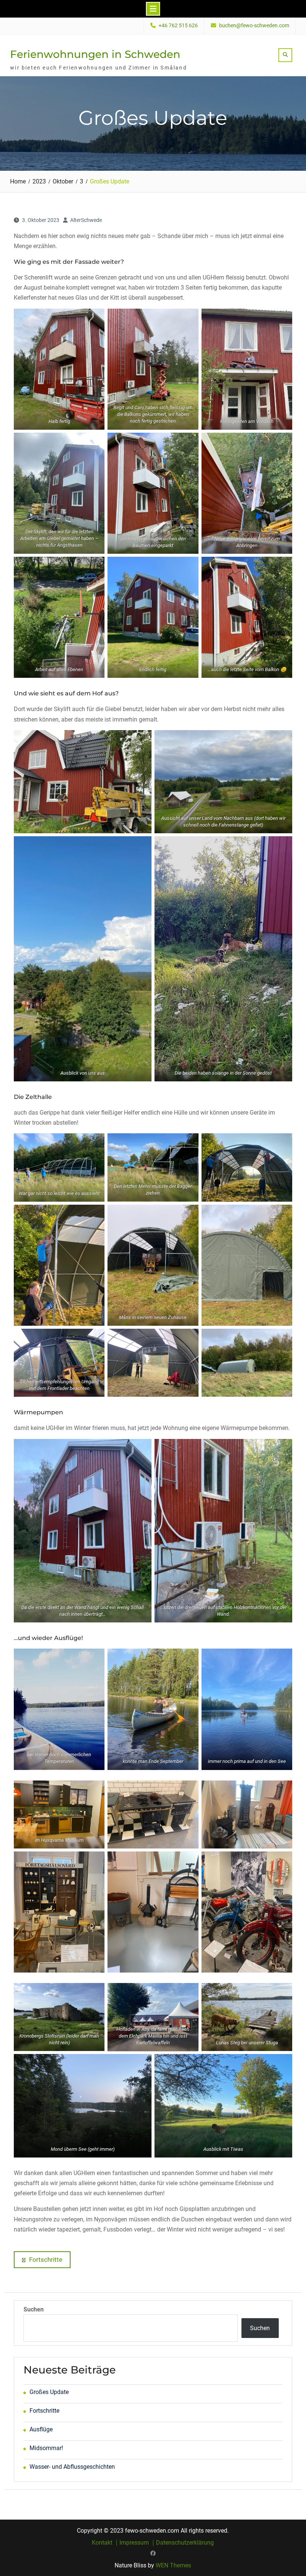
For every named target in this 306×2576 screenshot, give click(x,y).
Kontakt (102, 2543)
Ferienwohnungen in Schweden (95, 54)
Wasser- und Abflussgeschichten (72, 2467)
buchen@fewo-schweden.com (254, 26)
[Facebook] (153, 2553)
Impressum (134, 2543)
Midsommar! (46, 2448)
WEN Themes (173, 2565)
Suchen (34, 2309)
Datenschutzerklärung (185, 2543)
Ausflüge (41, 2429)
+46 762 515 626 (178, 26)
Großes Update (49, 2392)
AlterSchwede (86, 220)
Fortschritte (44, 2411)
